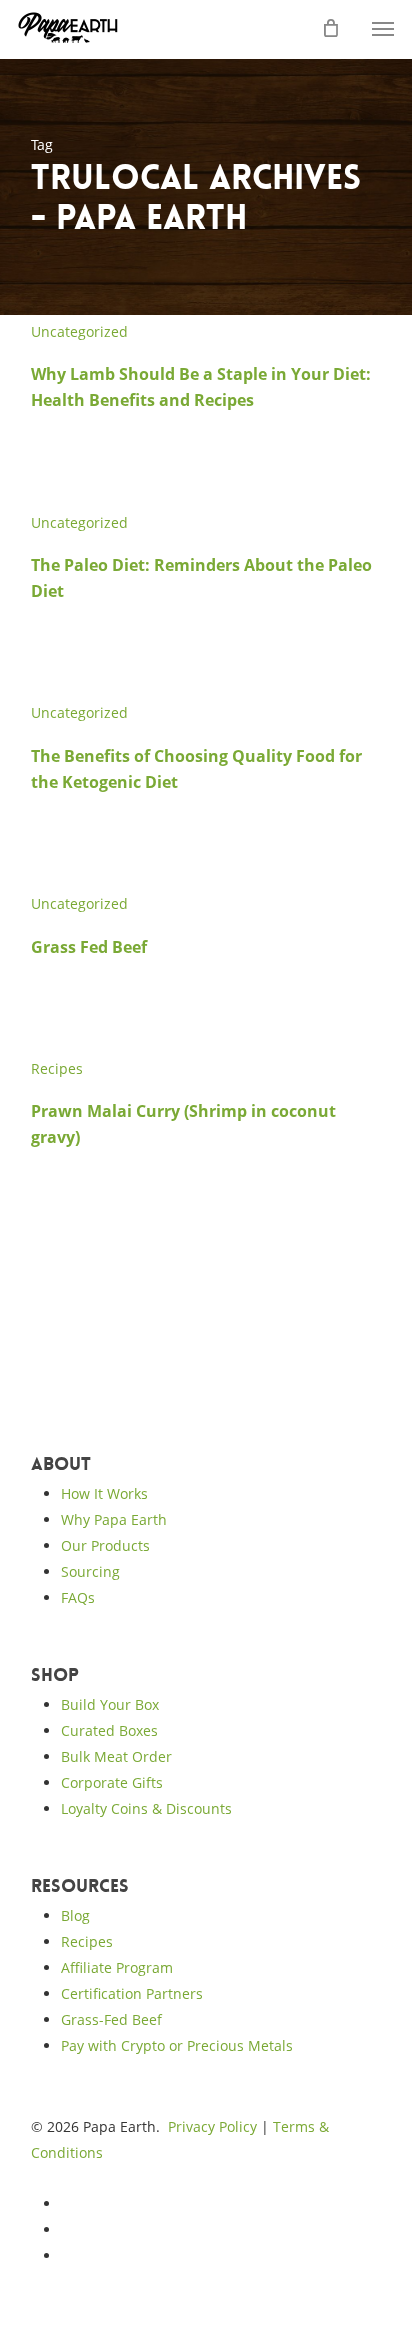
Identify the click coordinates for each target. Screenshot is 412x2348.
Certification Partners (132, 1993)
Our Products (105, 1545)
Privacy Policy (212, 2126)
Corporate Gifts (112, 1782)
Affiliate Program (117, 1967)
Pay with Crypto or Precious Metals (177, 2045)
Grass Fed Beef (89, 947)
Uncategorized (79, 331)
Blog (75, 1915)
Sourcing (90, 1571)
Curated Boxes (109, 1730)
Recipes (57, 1068)
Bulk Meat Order (116, 1756)
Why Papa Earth (114, 1519)
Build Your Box (110, 1704)
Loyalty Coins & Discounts (146, 1808)
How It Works (104, 1493)
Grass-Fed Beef (111, 2019)
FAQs (78, 1597)
